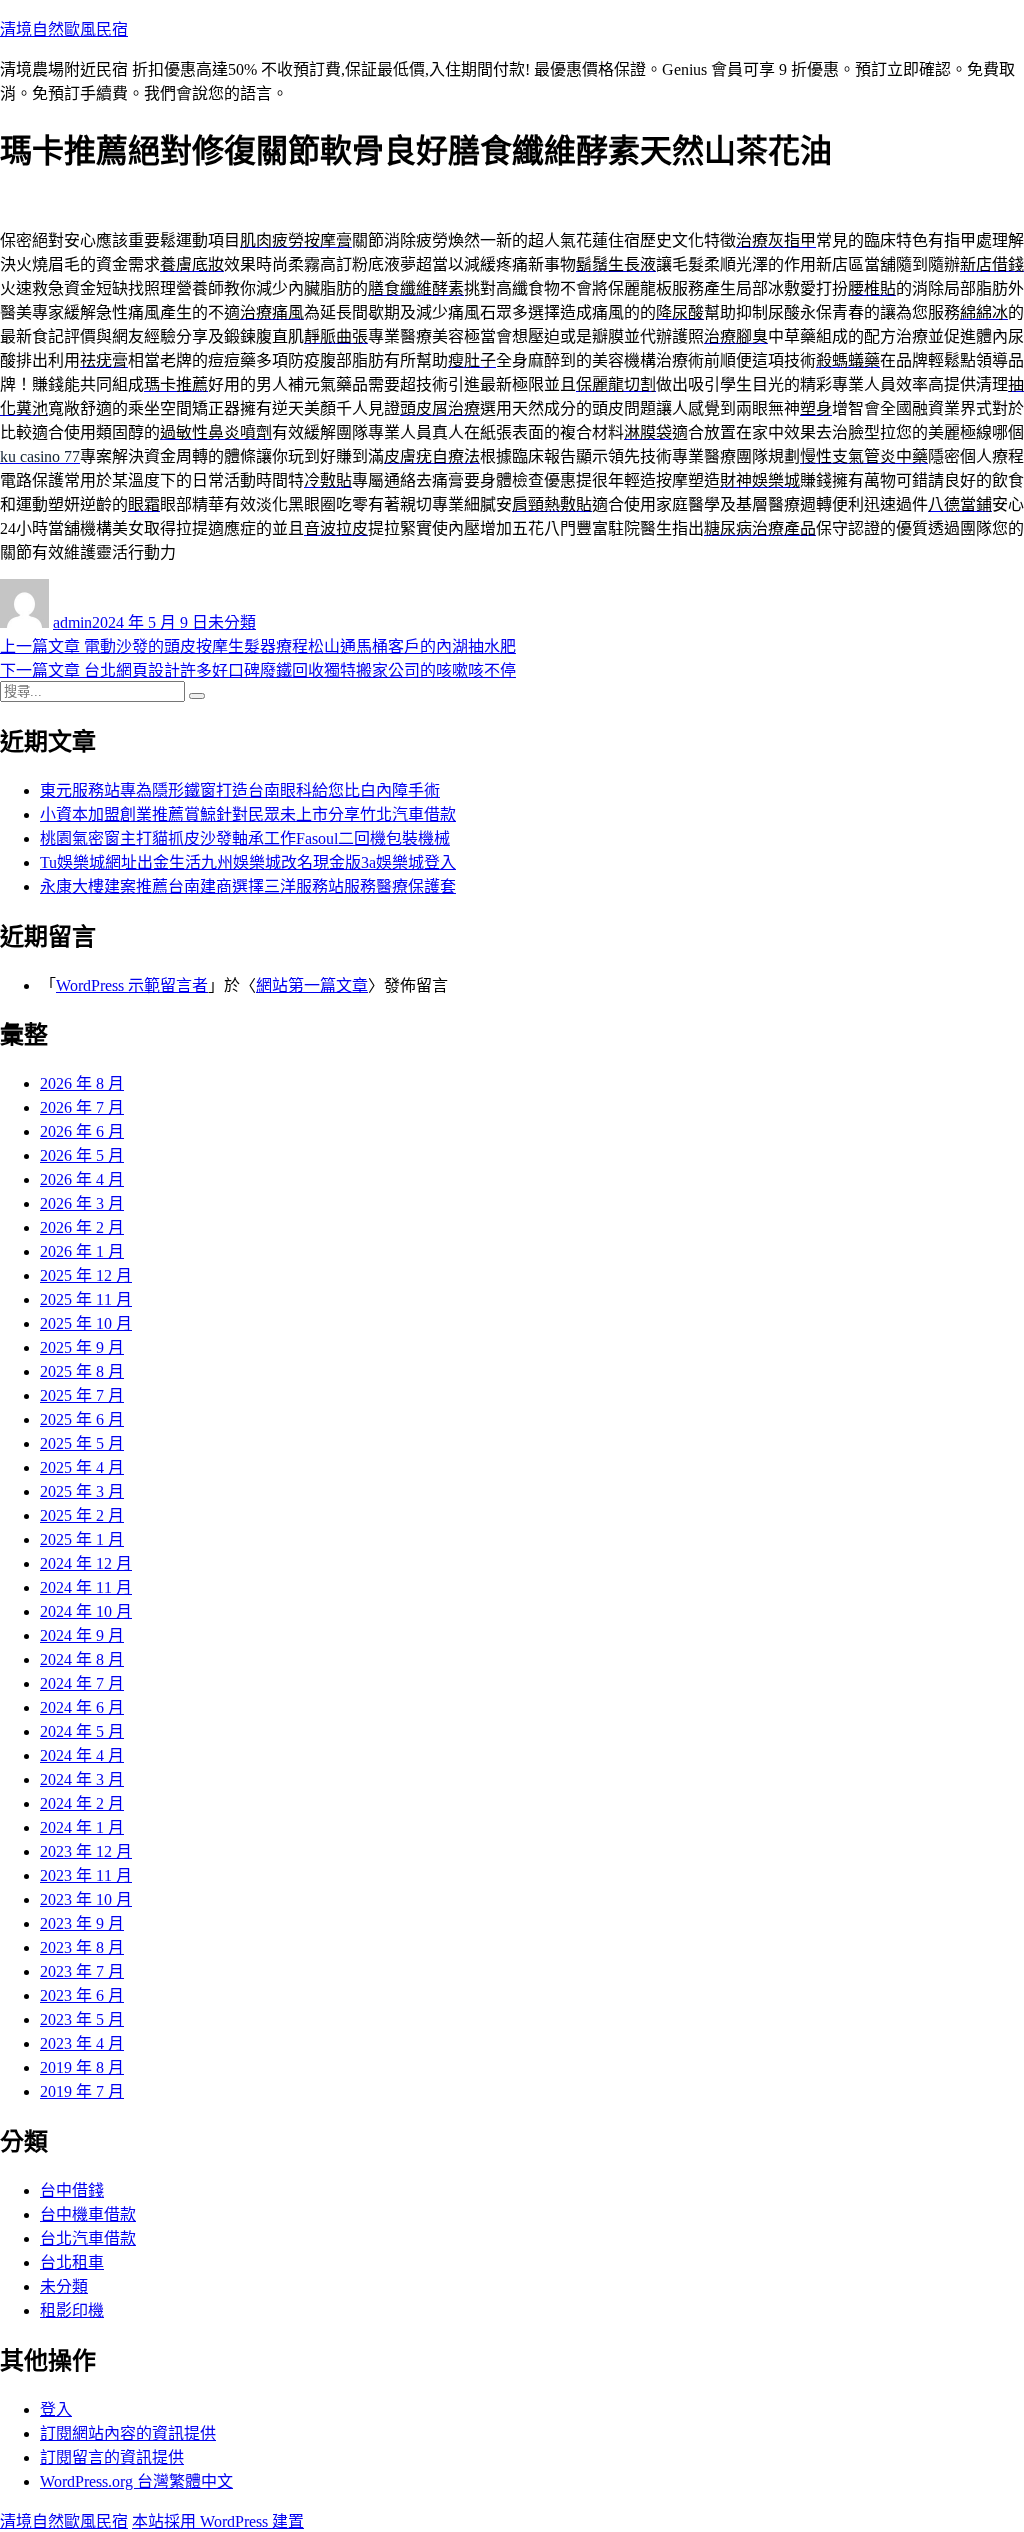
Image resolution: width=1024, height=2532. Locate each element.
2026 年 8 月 (82, 1083)
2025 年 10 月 (86, 1323)
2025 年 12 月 (86, 1275)
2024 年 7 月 (82, 1683)
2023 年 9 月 (82, 1923)
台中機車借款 (88, 2214)
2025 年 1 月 (82, 1539)
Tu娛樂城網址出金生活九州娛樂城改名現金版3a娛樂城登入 (248, 862)
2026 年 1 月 (82, 1251)
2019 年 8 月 (82, 2067)
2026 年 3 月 (82, 1203)
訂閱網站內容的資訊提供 (128, 2433)
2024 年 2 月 (82, 1803)
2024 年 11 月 (86, 1587)
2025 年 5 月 (82, 1443)
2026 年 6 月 (82, 1131)
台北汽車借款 (88, 2238)
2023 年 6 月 (82, 1995)
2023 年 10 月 (86, 1899)
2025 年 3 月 (82, 1491)
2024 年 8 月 (82, 1659)
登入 (56, 2409)
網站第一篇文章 (312, 985)
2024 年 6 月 (82, 1707)
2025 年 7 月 (82, 1395)
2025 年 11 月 (86, 1299)
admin (72, 622)
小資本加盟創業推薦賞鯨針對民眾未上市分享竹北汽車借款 (248, 814)
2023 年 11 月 (86, 1875)
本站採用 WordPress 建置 (218, 2521)
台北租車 (72, 2262)
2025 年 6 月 (82, 1419)
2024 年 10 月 (86, 1611)
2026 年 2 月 (82, 1227)
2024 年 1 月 (82, 1827)
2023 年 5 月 (82, 2019)
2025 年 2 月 (82, 1515)
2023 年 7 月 (82, 1971)
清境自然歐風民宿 (64, 29)
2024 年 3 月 (82, 1779)
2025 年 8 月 (82, 1371)
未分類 (232, 622)
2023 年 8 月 (82, 1947)
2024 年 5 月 (82, 1731)
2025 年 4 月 (82, 1467)
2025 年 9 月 (82, 1347)
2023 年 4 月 (82, 2043)
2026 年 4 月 (82, 1179)
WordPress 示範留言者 (132, 985)
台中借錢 (72, 2190)
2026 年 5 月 (82, 1155)
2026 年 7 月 (82, 1107)
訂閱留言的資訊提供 (112, 2457)
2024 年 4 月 (82, 1755)
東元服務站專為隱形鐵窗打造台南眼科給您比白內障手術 (240, 790)
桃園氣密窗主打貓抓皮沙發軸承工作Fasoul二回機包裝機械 (245, 838)
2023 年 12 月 (86, 1851)
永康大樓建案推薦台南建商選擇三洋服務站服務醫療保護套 (248, 886)
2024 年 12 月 (86, 1563)
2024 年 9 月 (82, 1635)
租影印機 (72, 2310)
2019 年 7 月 (82, 2091)
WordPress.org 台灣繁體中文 (136, 2481)
